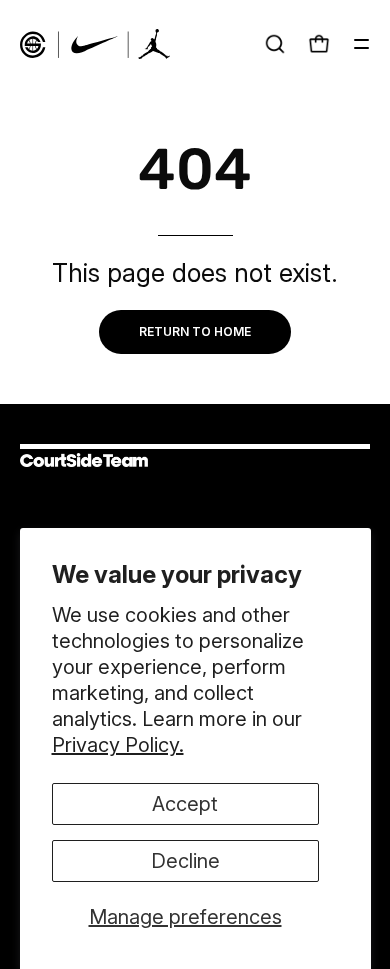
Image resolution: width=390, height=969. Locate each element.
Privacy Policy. (118, 745)
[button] (275, 44)
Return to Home (195, 331)
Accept (185, 804)
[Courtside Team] (95, 44)
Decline (185, 861)
